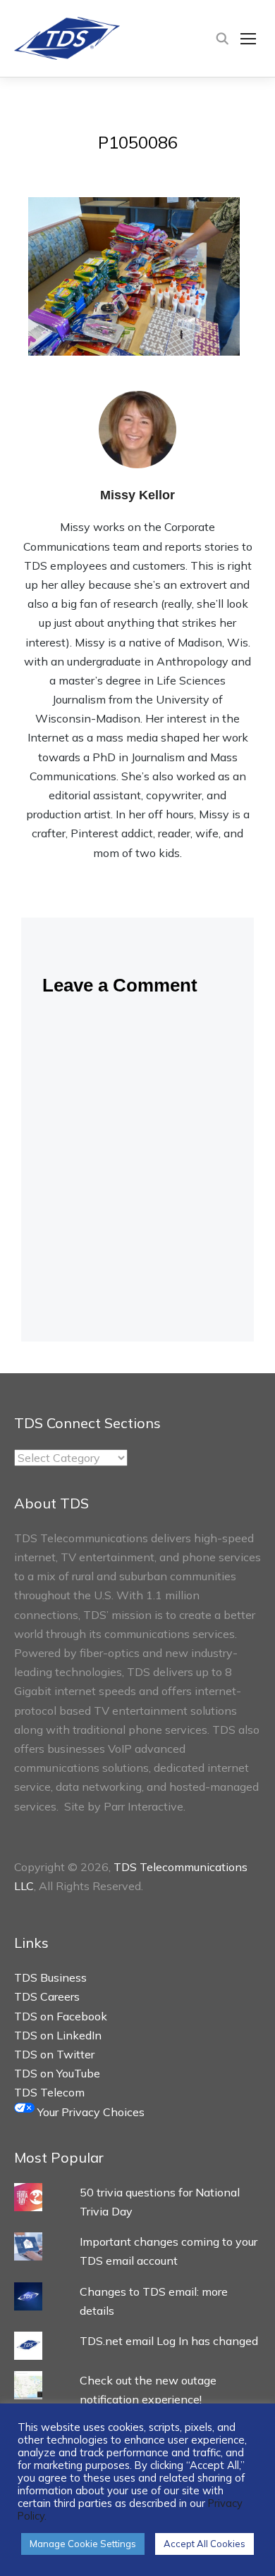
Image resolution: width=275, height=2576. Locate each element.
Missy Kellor (137, 495)
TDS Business (50, 1977)
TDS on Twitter (54, 2054)
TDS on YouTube (57, 2073)
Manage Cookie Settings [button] (83, 2544)
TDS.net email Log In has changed (169, 2341)
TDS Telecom (49, 2092)
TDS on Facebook (61, 2016)
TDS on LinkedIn (58, 2035)
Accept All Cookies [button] (204, 2544)
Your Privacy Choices (90, 2112)
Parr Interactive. (145, 1806)
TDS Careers (47, 1996)
